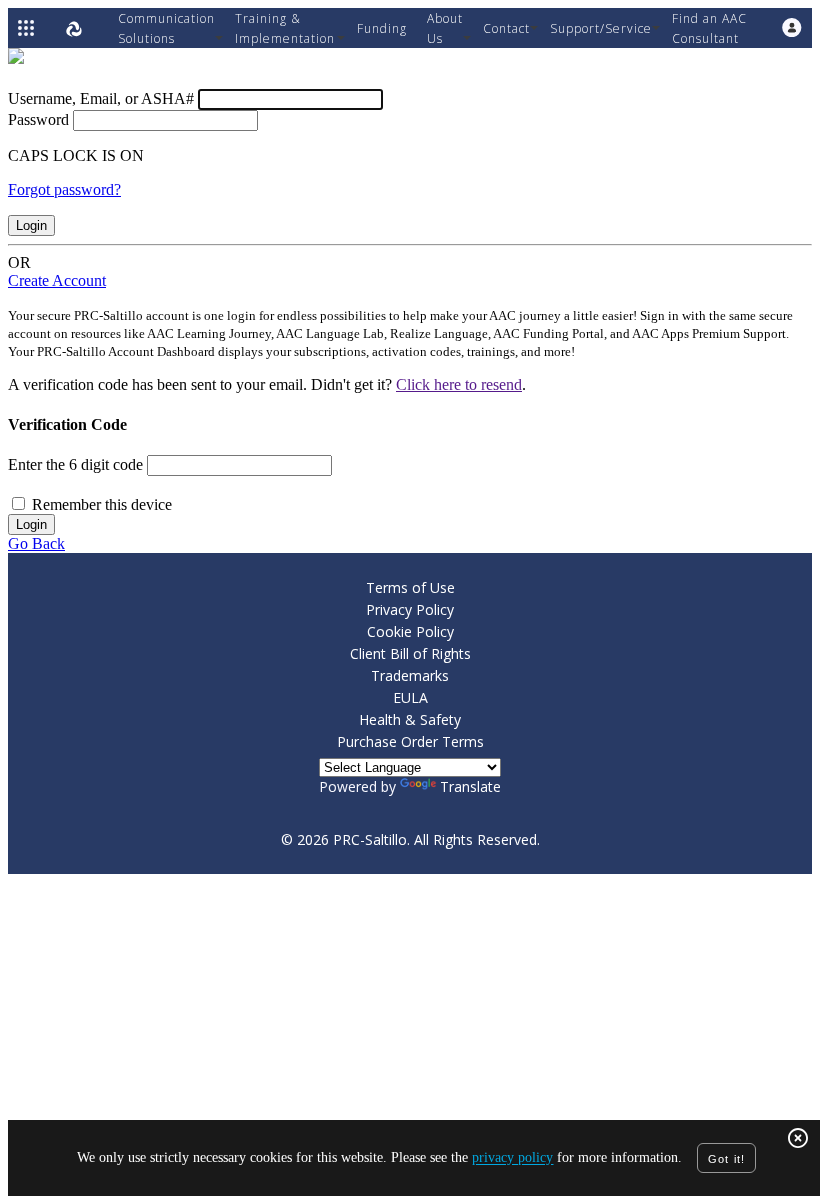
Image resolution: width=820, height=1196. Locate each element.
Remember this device (102, 504)
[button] (792, 28)
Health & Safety (410, 719)
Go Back (36, 543)
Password (38, 119)
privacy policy (512, 1158)
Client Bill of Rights (410, 653)
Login (31, 225)
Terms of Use (410, 587)
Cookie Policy (410, 631)
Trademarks (410, 675)
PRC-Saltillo (370, 839)
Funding (382, 28)
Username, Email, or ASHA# (101, 98)
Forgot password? (64, 189)
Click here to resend (459, 384)
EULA (410, 697)
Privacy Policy (410, 609)
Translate (470, 786)
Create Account (57, 280)
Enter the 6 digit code (75, 464)
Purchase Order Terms (410, 741)
